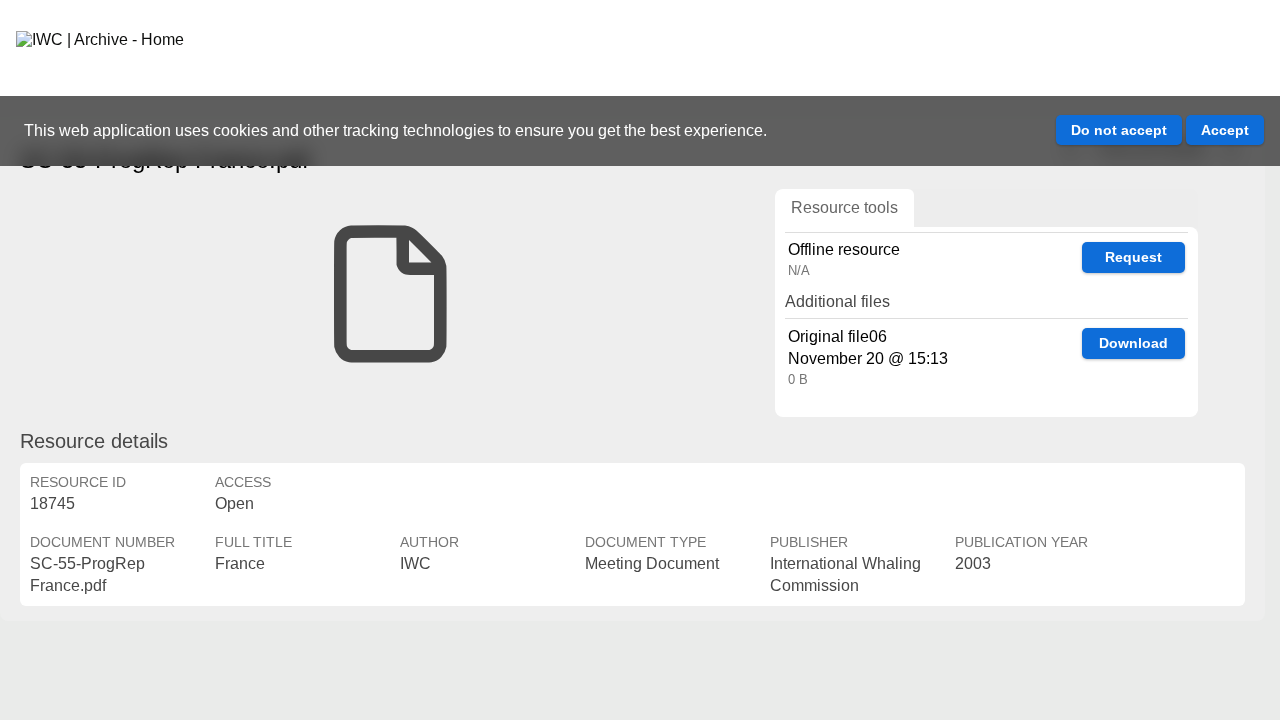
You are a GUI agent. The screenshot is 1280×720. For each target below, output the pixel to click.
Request (1133, 257)
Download (1133, 343)
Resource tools (844, 207)
